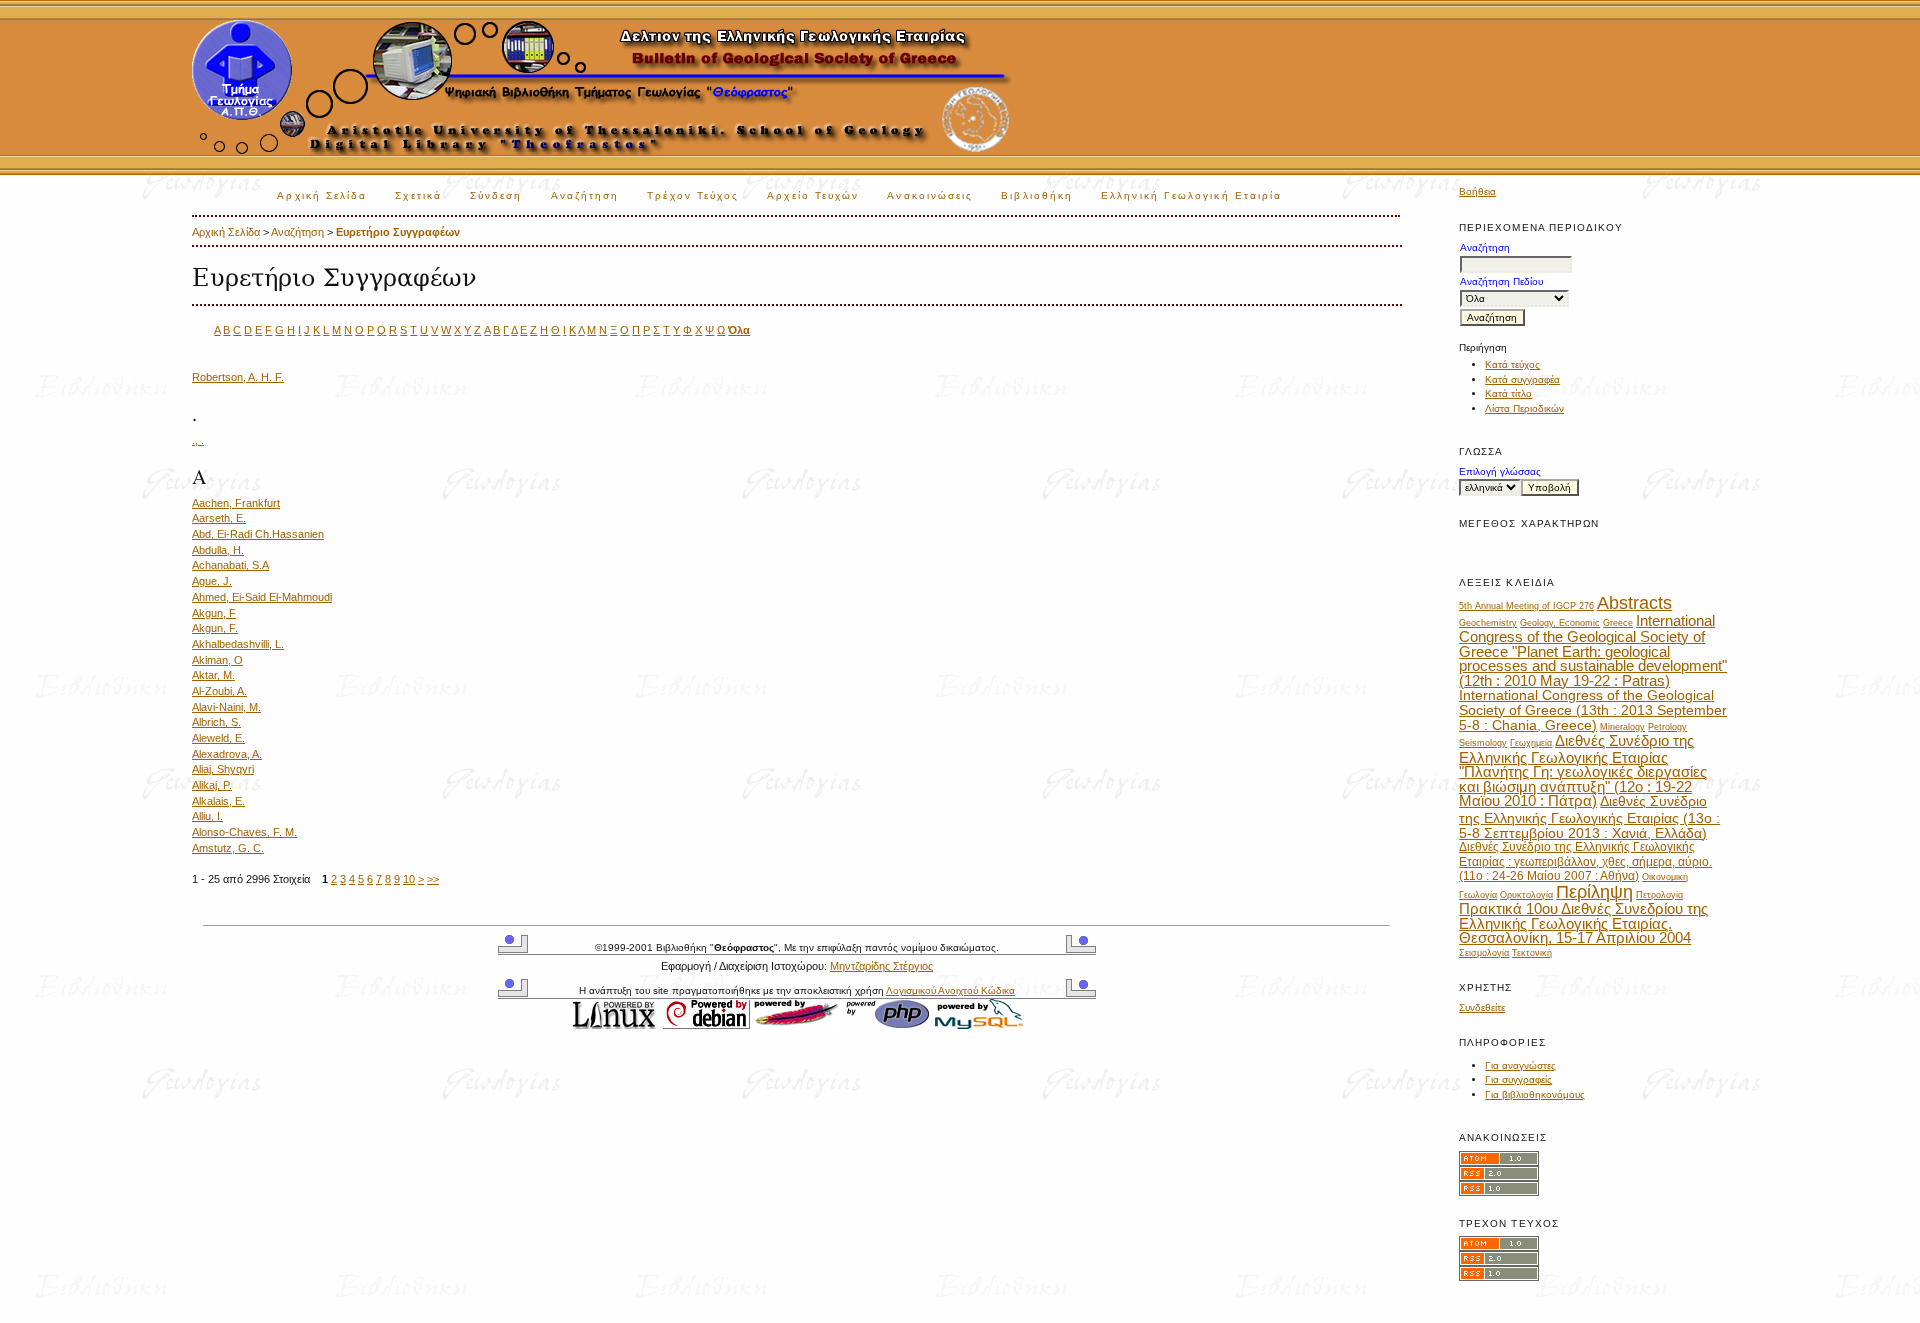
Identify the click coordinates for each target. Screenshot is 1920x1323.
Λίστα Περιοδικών (1524, 408)
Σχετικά (418, 195)
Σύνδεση (496, 195)
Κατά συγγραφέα (1522, 379)
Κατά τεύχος (1512, 364)
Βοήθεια (1477, 191)
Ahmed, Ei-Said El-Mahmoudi (262, 597)
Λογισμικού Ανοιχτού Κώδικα (950, 990)
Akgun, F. (215, 628)
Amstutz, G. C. (228, 848)
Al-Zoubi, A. (219, 691)
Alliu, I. (207, 816)
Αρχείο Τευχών (813, 195)
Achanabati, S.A (230, 565)
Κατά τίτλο (1508, 393)
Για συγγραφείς (1518, 1079)
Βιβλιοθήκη (1037, 195)
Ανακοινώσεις (930, 195)
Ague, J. (212, 581)
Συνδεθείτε (1482, 1007)
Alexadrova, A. (227, 754)
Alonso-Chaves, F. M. (244, 832)
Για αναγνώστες (1520, 1065)
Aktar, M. (213, 675)
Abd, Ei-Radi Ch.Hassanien (258, 534)
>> (433, 879)
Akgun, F (214, 613)
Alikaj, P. (212, 785)
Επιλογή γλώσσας (1500, 471)
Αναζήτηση (585, 195)
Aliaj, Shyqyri (223, 769)
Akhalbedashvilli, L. (238, 644)
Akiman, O (217, 660)
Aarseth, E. (219, 518)
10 (409, 879)
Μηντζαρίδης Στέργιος (881, 966)
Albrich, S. (216, 722)
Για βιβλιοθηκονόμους (1535, 1094)
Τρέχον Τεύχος (693, 195)
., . (198, 440)
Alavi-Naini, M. (226, 707)
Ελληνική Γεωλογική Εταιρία (1191, 195)
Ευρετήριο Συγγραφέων (398, 232)
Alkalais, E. (218, 801)
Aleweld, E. (218, 738)
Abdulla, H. (218, 550)
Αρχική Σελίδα (322, 195)
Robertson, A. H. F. (238, 377)
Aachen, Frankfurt (236, 503)
